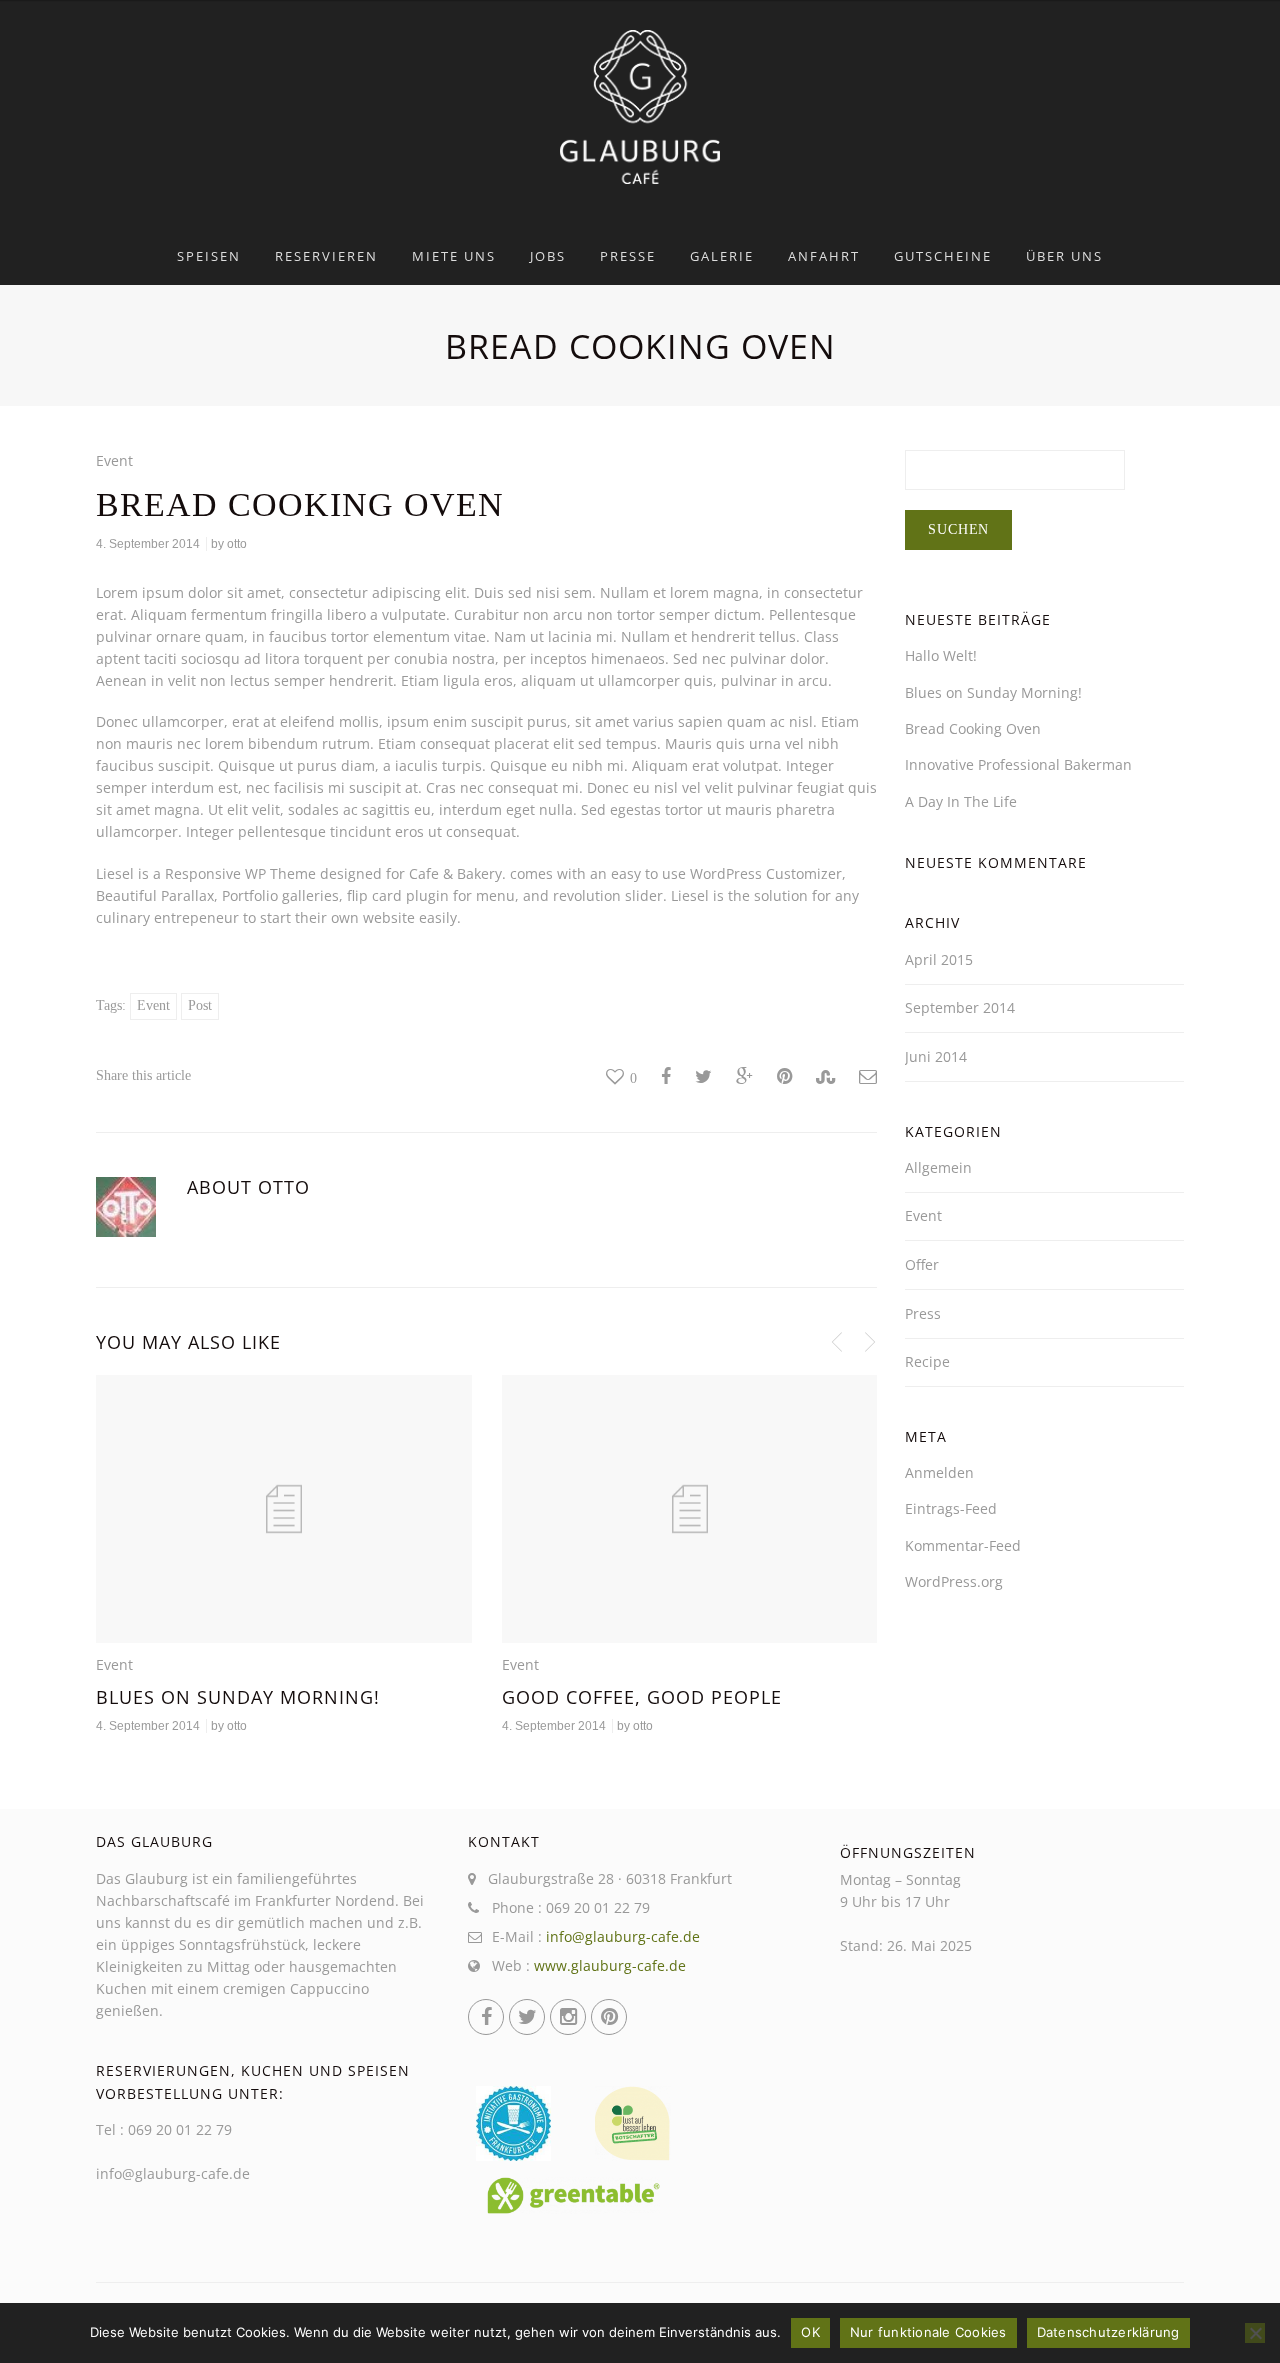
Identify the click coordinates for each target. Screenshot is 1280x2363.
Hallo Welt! (941, 655)
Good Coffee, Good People (642, 1697)
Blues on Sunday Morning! (238, 1697)
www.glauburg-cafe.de (610, 1965)
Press (923, 1313)
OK (810, 2332)
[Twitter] (527, 2017)
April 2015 (939, 959)
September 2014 (960, 1007)
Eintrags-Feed (951, 1508)
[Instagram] (568, 2017)
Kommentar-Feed (963, 1545)
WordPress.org (954, 1581)
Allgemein (938, 1167)
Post (200, 1005)
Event (114, 460)
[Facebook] (486, 2017)
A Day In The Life (961, 801)
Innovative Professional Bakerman (1018, 764)
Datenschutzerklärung (1108, 2332)
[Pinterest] (609, 2017)
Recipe (927, 1361)
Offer (922, 1264)
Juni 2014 (936, 1056)
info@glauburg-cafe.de (623, 1936)
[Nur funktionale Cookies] (1255, 2333)
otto (237, 544)
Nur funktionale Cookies (928, 2332)
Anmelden (939, 1472)
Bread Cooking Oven (973, 728)
